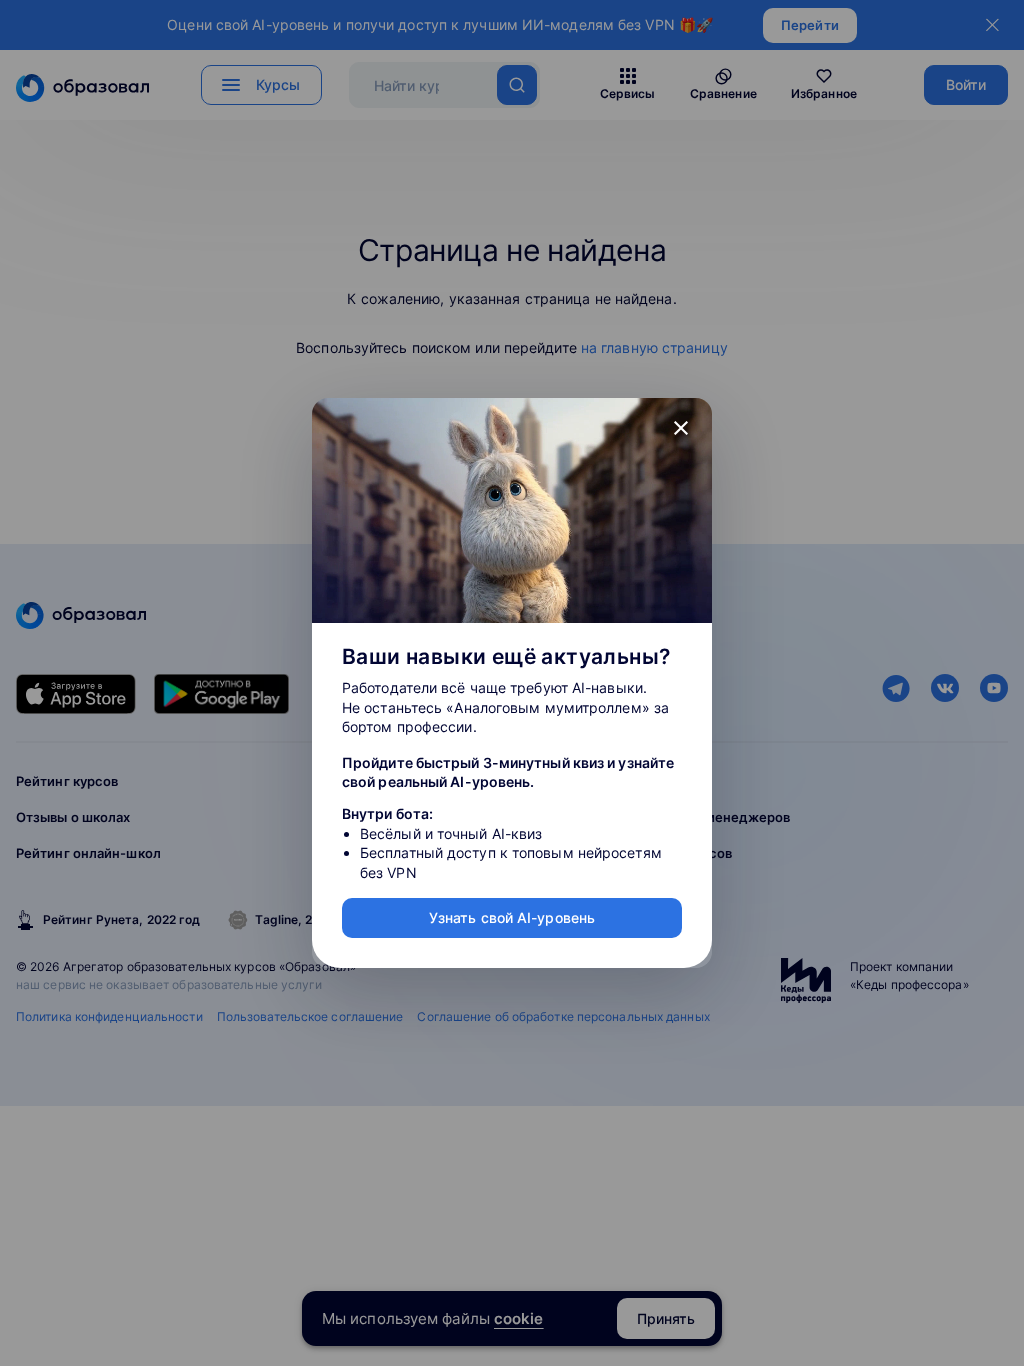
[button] (681, 429)
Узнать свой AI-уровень (512, 917)
